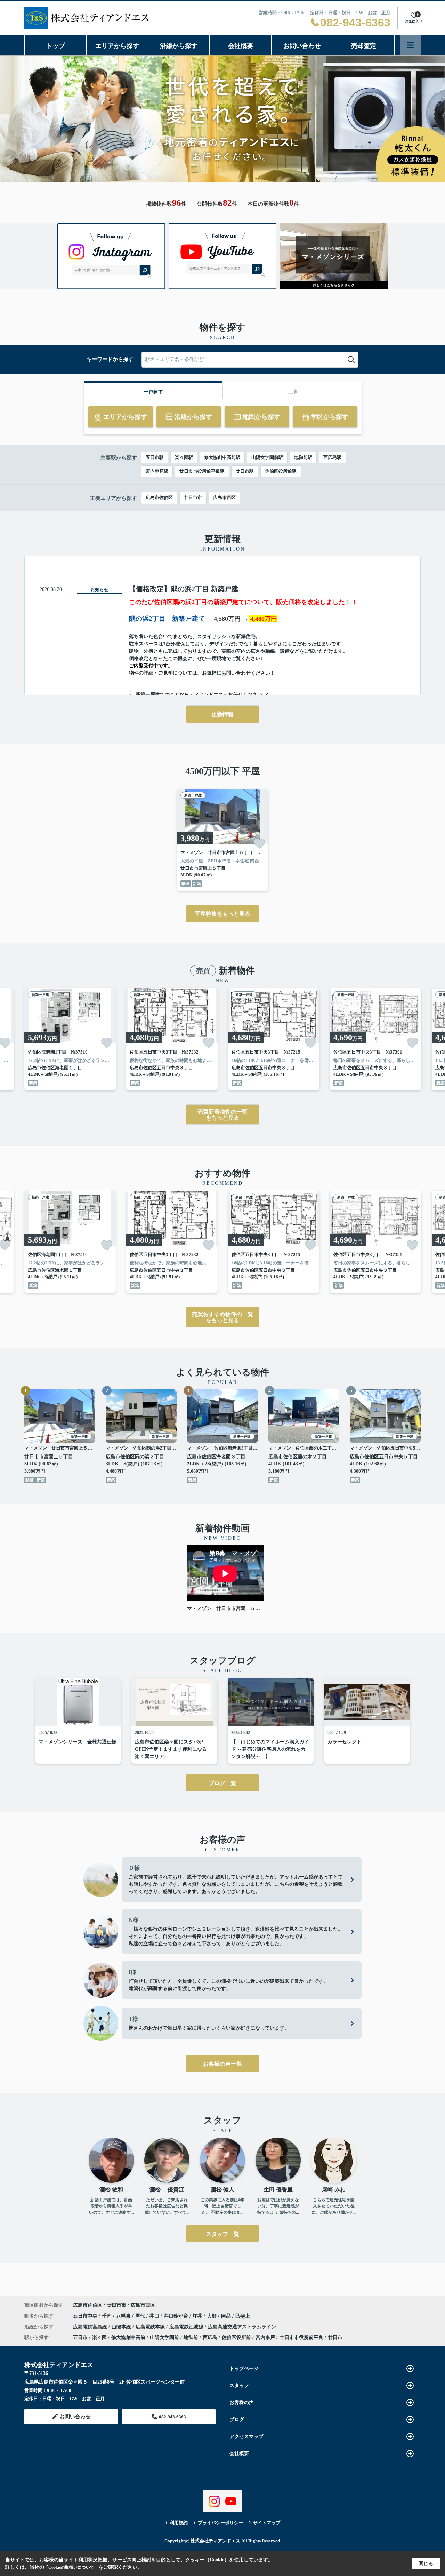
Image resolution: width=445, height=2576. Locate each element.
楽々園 (99, 2338)
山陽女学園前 (164, 2338)
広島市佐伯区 (159, 498)
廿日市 (335, 2338)
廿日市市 (193, 498)
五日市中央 (86, 2316)
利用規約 (179, 2523)
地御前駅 (303, 457)
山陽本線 (122, 2327)
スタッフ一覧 (222, 2234)
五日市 (80, 2338)
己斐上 (243, 2316)
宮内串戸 (265, 2338)
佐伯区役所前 (236, 2338)
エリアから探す (117, 46)
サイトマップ (267, 2523)
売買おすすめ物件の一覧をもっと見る (222, 1317)
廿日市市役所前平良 (301, 2338)
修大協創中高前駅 (222, 457)
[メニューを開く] (410, 45)
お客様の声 (242, 2402)
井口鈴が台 (177, 2316)
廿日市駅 (245, 471)
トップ (56, 46)
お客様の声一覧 (222, 2064)
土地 (292, 392)
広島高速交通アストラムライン (242, 2327)
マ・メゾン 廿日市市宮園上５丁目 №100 (225, 1608)
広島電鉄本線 (151, 2327)
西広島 (210, 2338)
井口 (155, 2316)
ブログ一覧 (222, 1783)
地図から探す (261, 417)
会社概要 (241, 46)
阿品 (227, 2316)
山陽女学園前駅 (267, 457)
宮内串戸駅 (157, 471)
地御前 (191, 2338)
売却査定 (364, 46)
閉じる (426, 2564)
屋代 (141, 2316)
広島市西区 (224, 498)
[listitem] (223, 840)
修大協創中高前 (128, 2338)
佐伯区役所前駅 (281, 471)
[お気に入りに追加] (259, 843)
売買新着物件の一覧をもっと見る (222, 1115)
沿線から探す (179, 46)
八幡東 (124, 2316)
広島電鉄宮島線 (91, 2327)
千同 (107, 2316)
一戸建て (153, 392)
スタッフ (239, 2385)
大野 (212, 2316)
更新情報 (222, 714)
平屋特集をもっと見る (222, 914)
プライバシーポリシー (220, 2523)
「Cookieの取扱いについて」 (71, 2567)
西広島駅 (332, 457)
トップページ (244, 2368)
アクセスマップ (246, 2437)
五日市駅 (155, 457)
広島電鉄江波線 (187, 2327)
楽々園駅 (184, 457)
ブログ (237, 2420)
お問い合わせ (302, 46)
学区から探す (330, 417)
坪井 (198, 2316)
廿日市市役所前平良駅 (202, 471)
